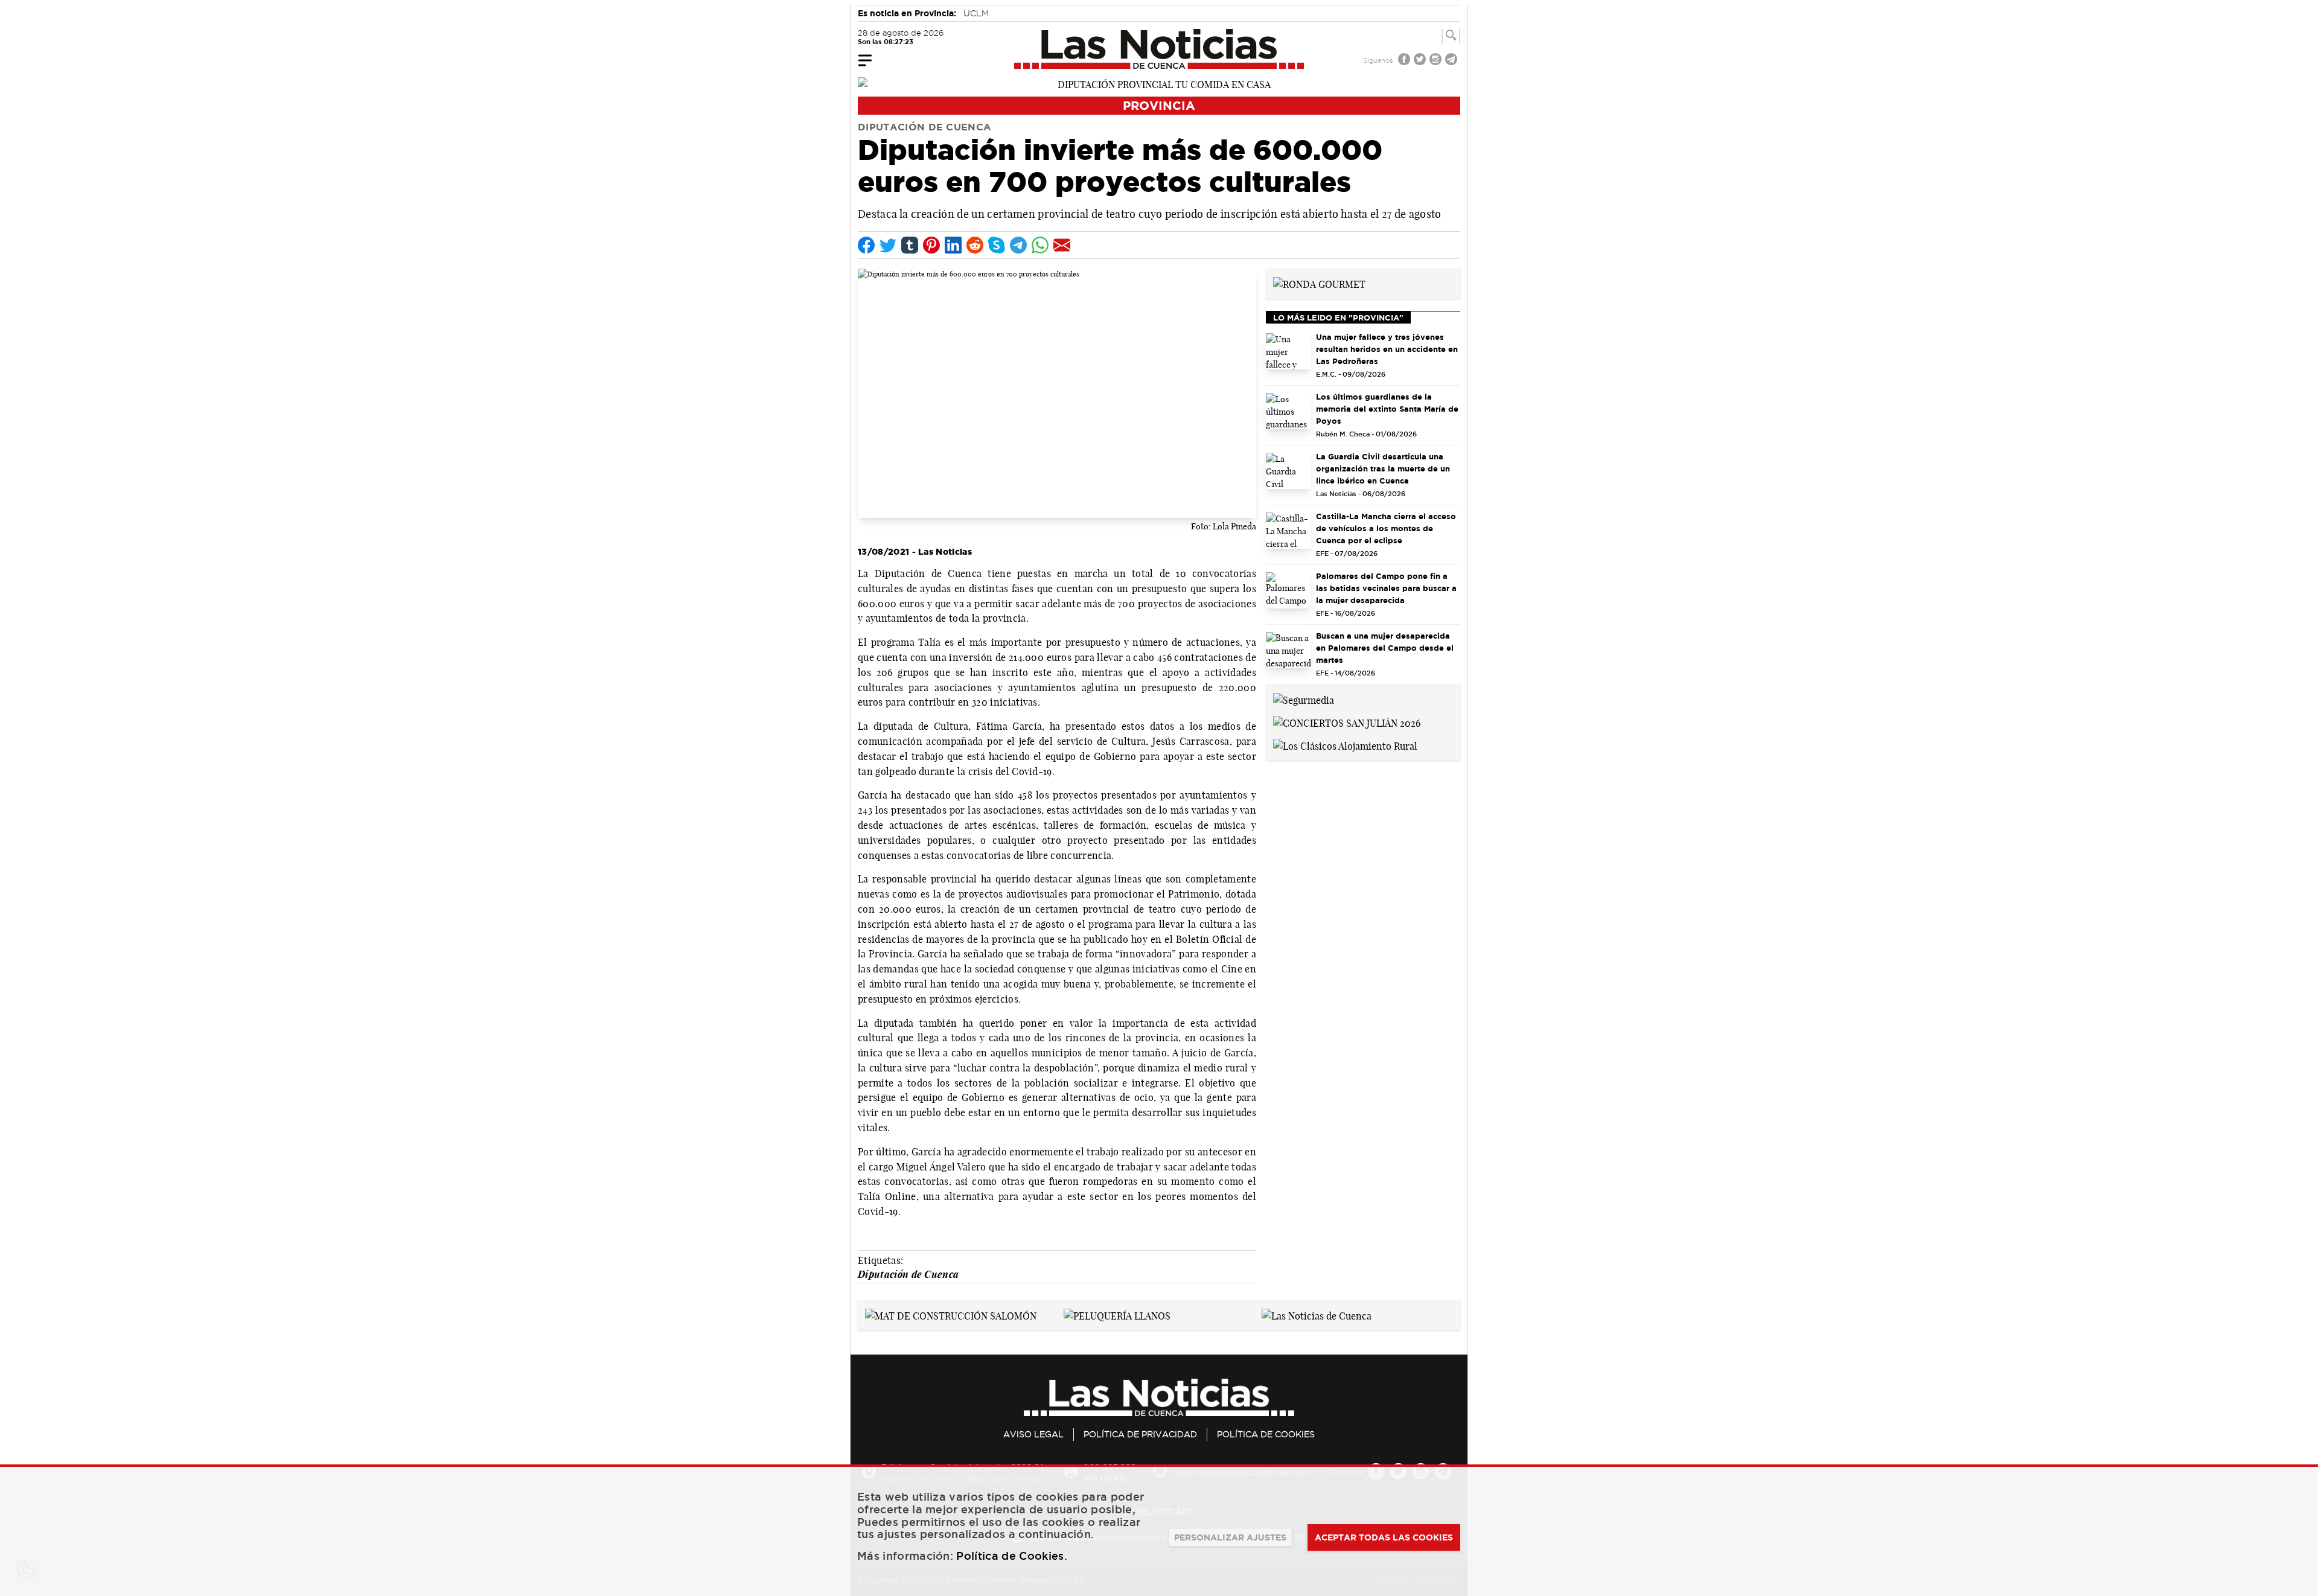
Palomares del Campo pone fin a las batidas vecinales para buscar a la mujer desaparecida (1386, 588)
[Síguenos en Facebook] (1405, 61)
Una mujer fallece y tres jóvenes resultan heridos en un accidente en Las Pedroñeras (1387, 349)
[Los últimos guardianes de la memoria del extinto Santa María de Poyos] (1288, 411)
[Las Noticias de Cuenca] (1159, 49)
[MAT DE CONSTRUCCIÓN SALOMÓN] (951, 1315)
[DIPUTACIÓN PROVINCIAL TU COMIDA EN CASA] (1159, 83)
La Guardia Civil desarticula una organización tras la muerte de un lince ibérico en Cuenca (1383, 468)
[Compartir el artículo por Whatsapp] (1040, 245)
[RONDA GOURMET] (1319, 283)
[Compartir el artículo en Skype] (997, 245)
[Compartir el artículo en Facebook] (866, 245)
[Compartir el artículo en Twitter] (888, 245)
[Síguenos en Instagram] (1437, 61)
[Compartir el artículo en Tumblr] (910, 245)
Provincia (1159, 105)
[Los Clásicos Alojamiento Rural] (1345, 745)
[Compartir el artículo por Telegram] (1018, 245)
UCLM (976, 13)
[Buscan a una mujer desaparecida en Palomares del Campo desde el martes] (1288, 650)
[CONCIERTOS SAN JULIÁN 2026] (1347, 722)
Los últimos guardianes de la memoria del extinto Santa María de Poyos (1387, 409)
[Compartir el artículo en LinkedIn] (953, 245)
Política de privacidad (1140, 1434)
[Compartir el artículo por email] (1062, 245)
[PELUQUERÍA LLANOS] (1117, 1315)
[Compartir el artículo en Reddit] (975, 245)
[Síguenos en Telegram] (1452, 61)
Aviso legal (1033, 1434)
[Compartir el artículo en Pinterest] (931, 245)
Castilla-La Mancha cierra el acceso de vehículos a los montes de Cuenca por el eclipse (1386, 528)
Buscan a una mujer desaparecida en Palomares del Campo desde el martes (1385, 648)
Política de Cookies (1266, 1434)
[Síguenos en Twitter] (1421, 61)
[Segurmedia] (1304, 699)
